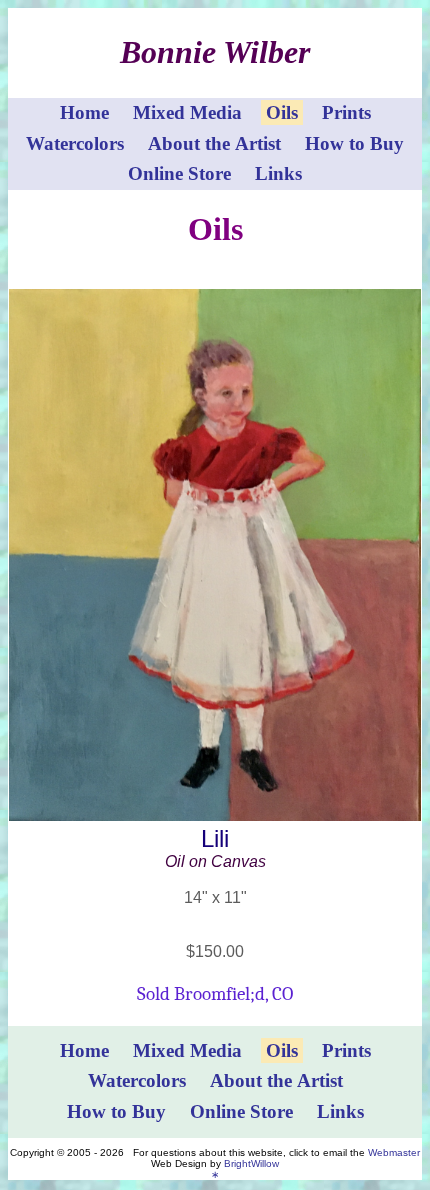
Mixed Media (187, 112)
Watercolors (75, 143)
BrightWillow (251, 1163)
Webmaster (394, 1152)
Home (84, 112)
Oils (282, 112)
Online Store (179, 173)
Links (278, 173)
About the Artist (214, 143)
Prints (346, 112)
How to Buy (354, 143)
